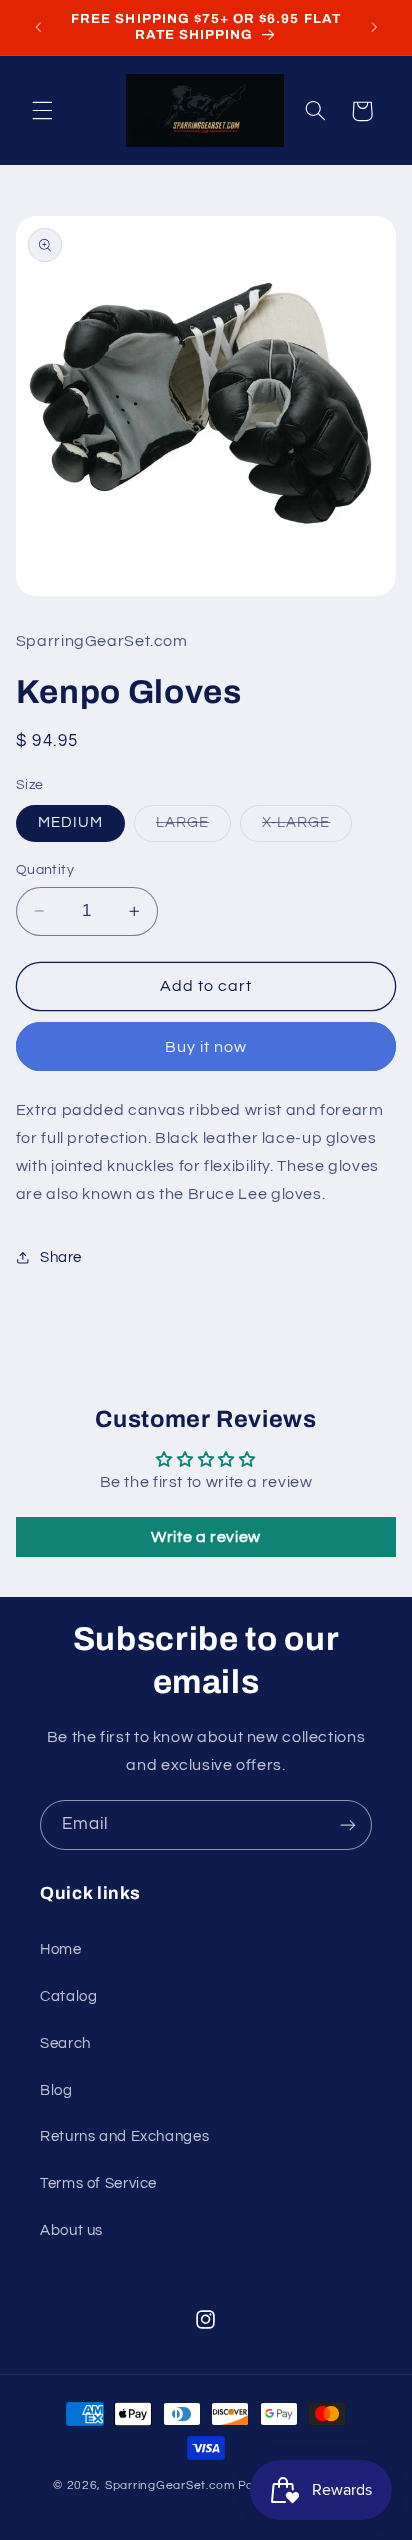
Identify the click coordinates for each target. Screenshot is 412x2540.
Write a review (206, 1537)
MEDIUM (70, 822)
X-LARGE (307, 828)
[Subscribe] (348, 1824)
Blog (56, 2090)
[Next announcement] (374, 27)
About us (71, 2230)
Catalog (68, 1996)
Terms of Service (98, 2183)
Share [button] (61, 1257)
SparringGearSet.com (170, 2485)
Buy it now (206, 1047)
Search (65, 2043)
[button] (42, 111)
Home (61, 1949)
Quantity (45, 870)
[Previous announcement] (38, 27)
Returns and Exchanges (124, 2136)
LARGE (193, 828)
